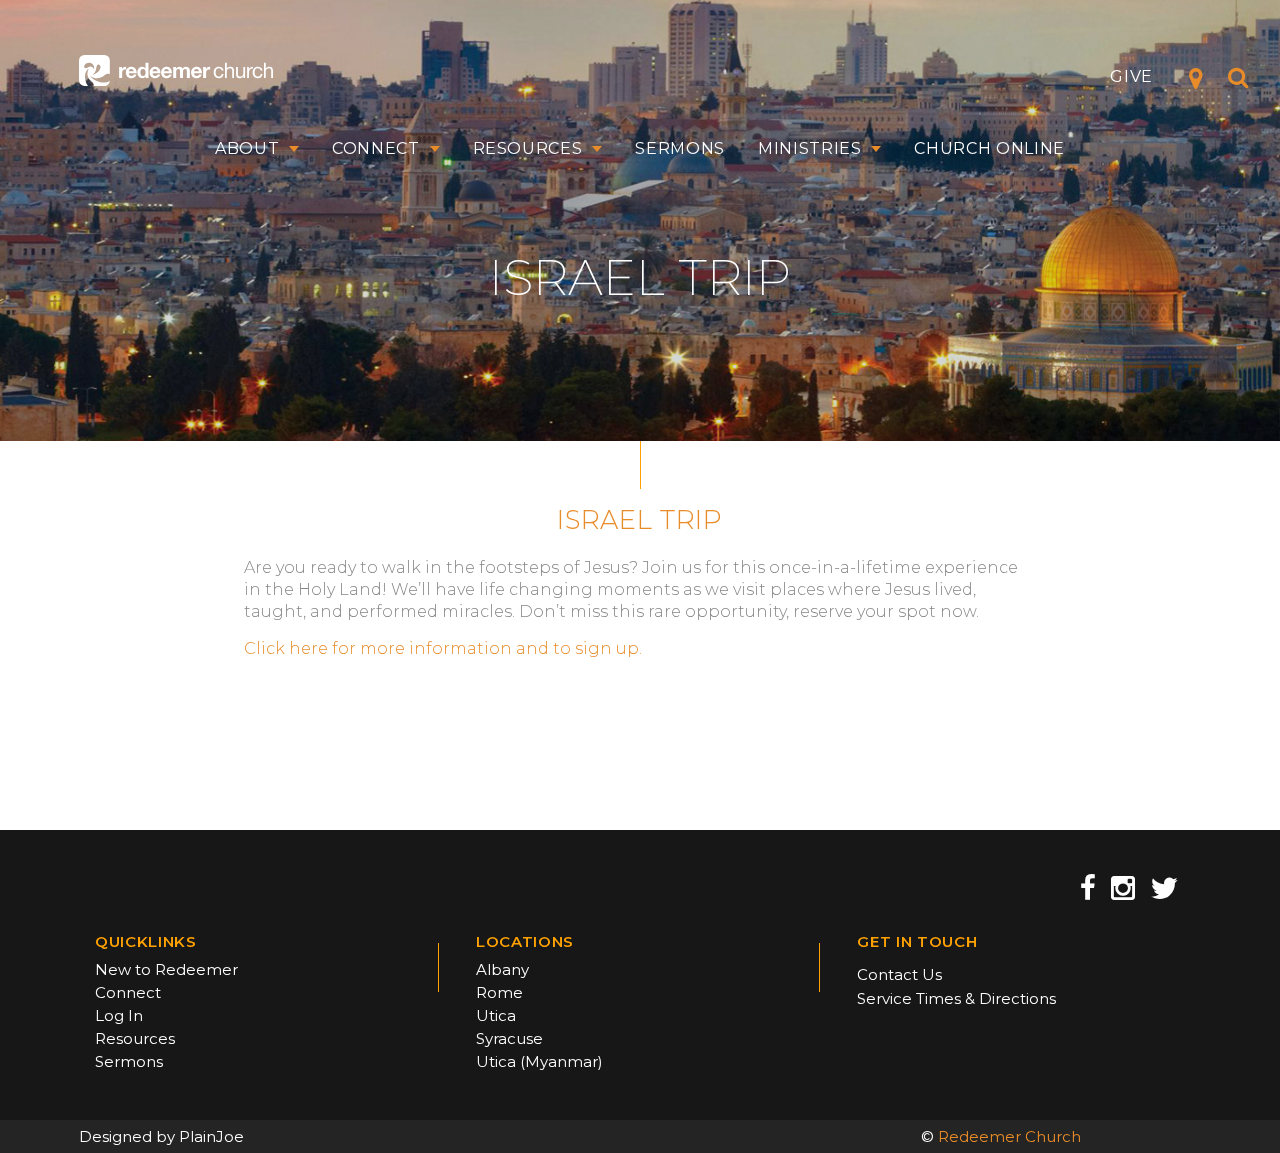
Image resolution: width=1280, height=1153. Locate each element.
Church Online (989, 149)
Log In (119, 1015)
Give (1131, 76)
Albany (502, 969)
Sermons (680, 149)
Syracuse (509, 1038)
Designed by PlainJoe (161, 1136)
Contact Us (899, 974)
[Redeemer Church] (176, 70)
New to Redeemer (166, 969)
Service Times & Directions (956, 998)
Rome (499, 992)
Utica (496, 1015)
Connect (376, 149)
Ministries (810, 149)
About (247, 149)
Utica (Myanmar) (539, 1061)
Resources (528, 149)
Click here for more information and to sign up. (443, 648)
